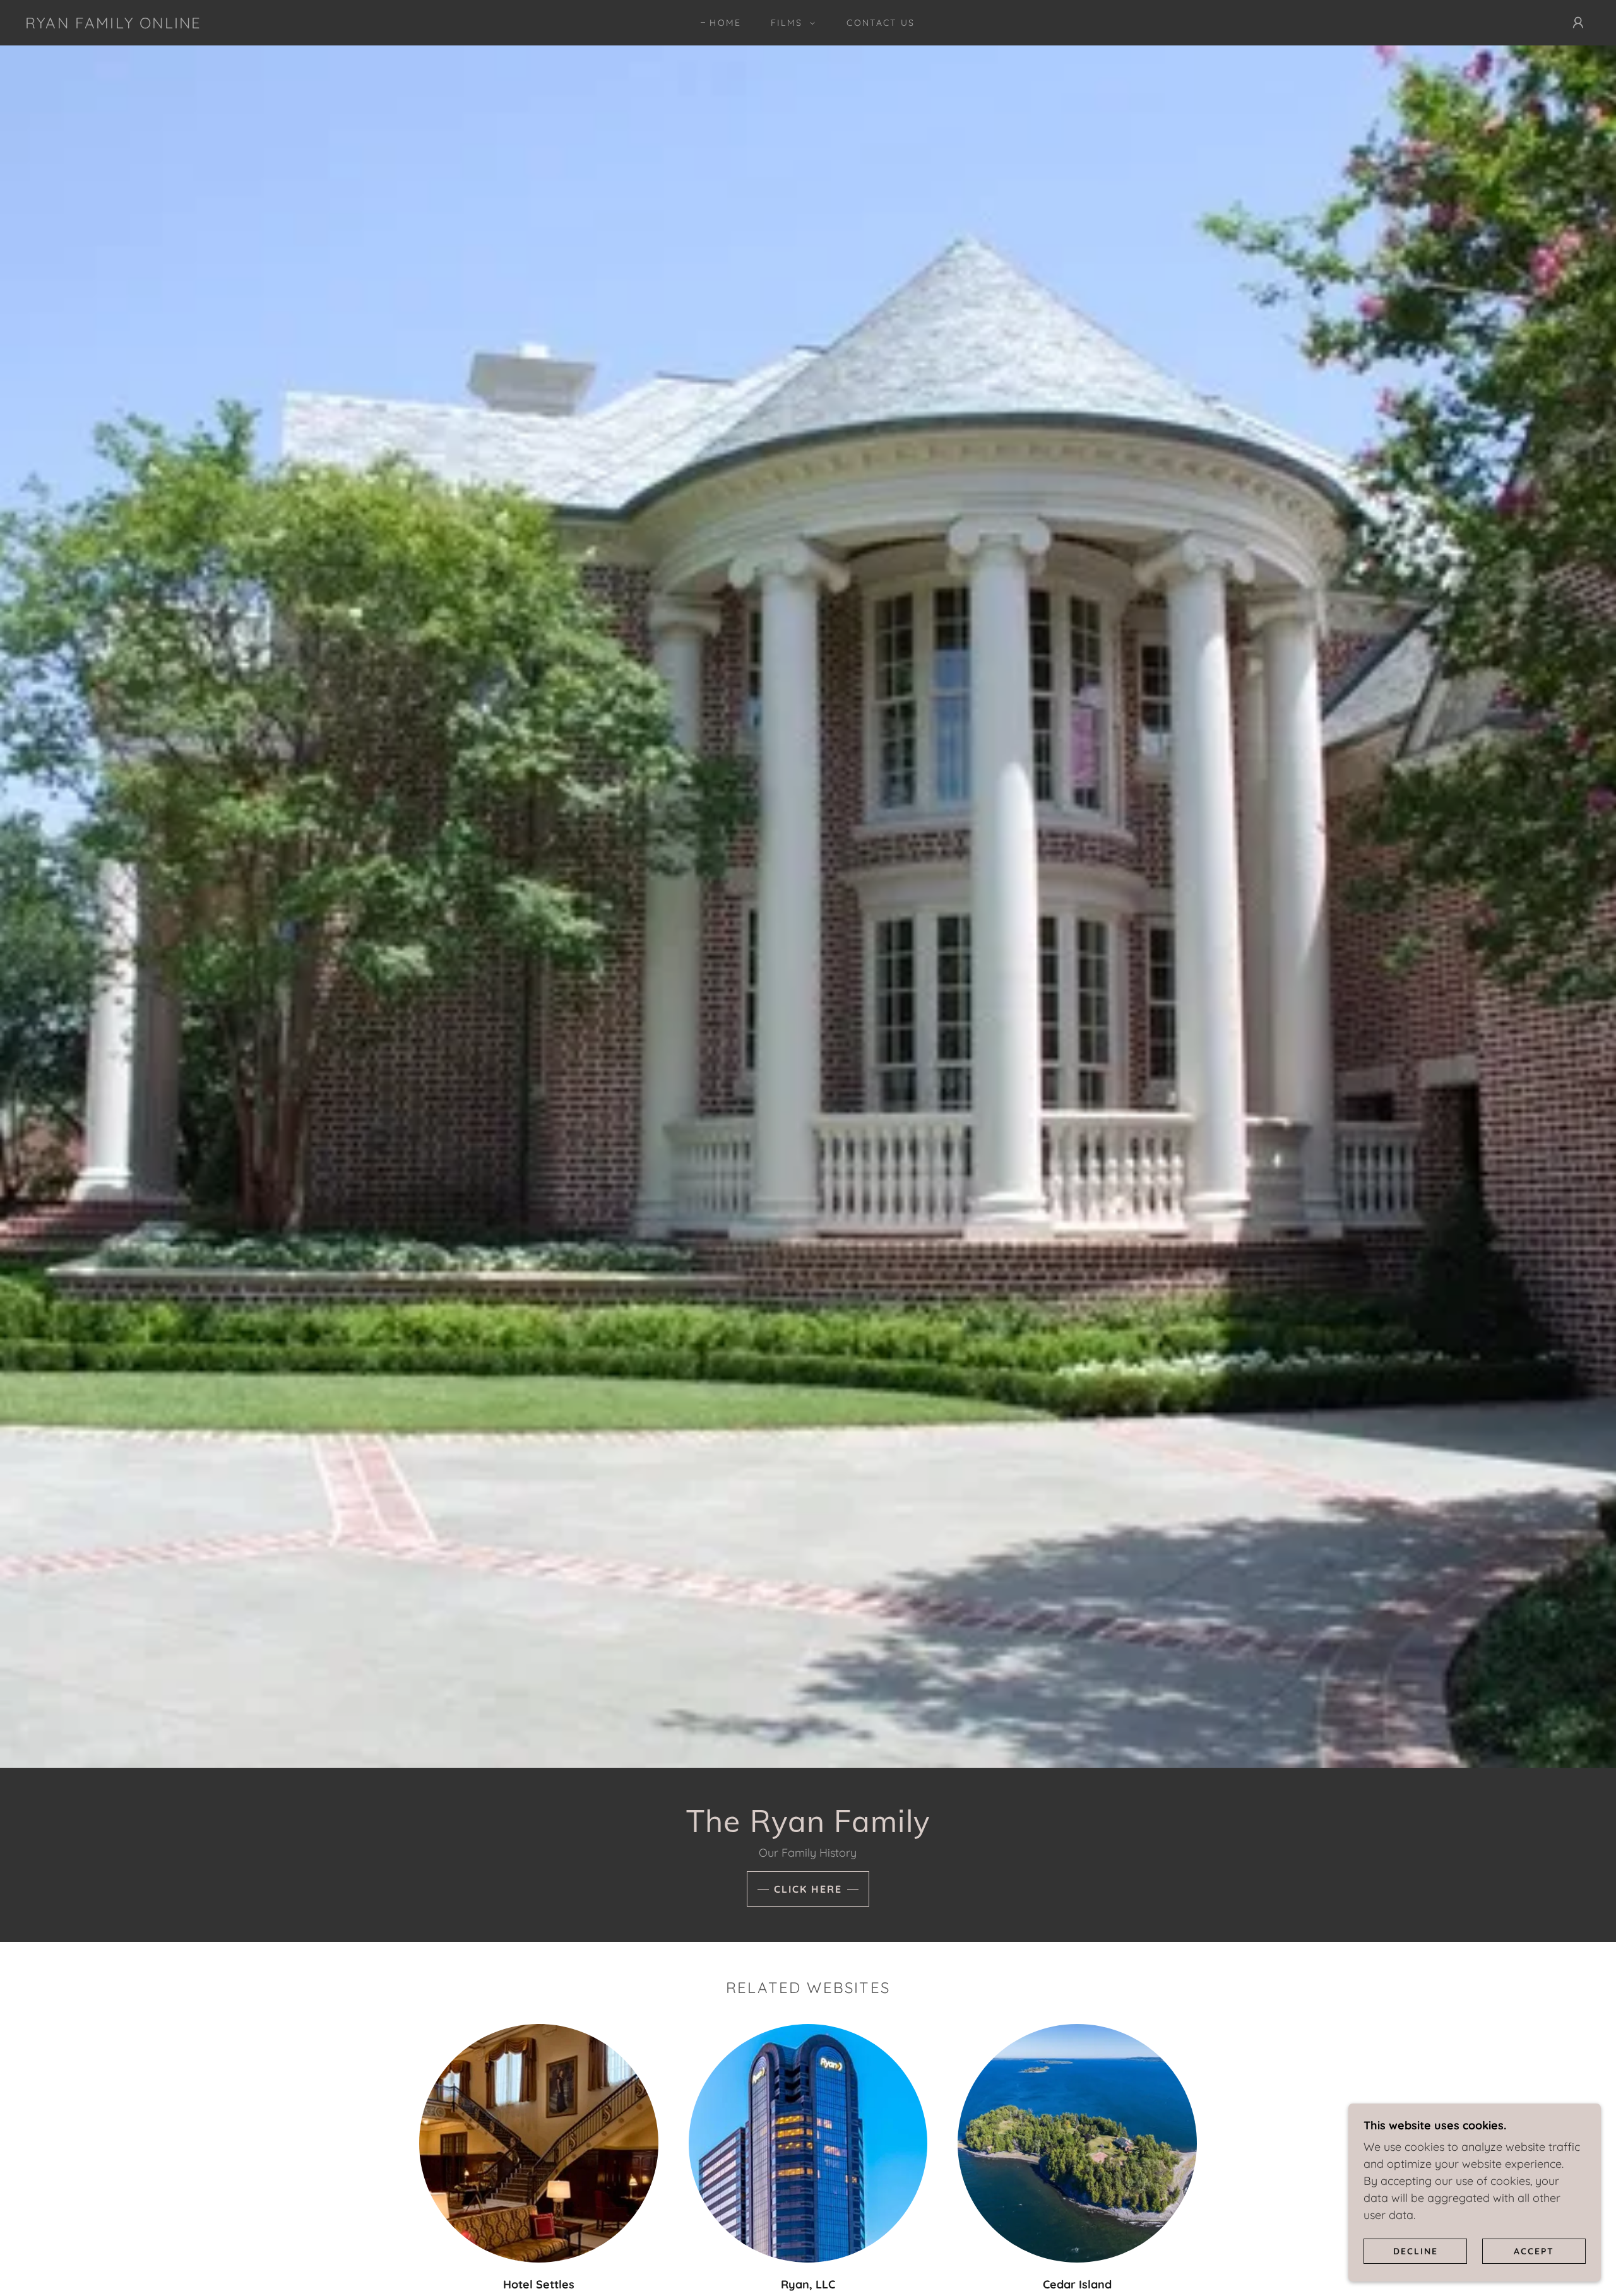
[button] (790, 23)
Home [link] (725, 23)
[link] (113, 24)
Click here (808, 1889)
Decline (1416, 2251)
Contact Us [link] (881, 23)
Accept (1534, 2251)
